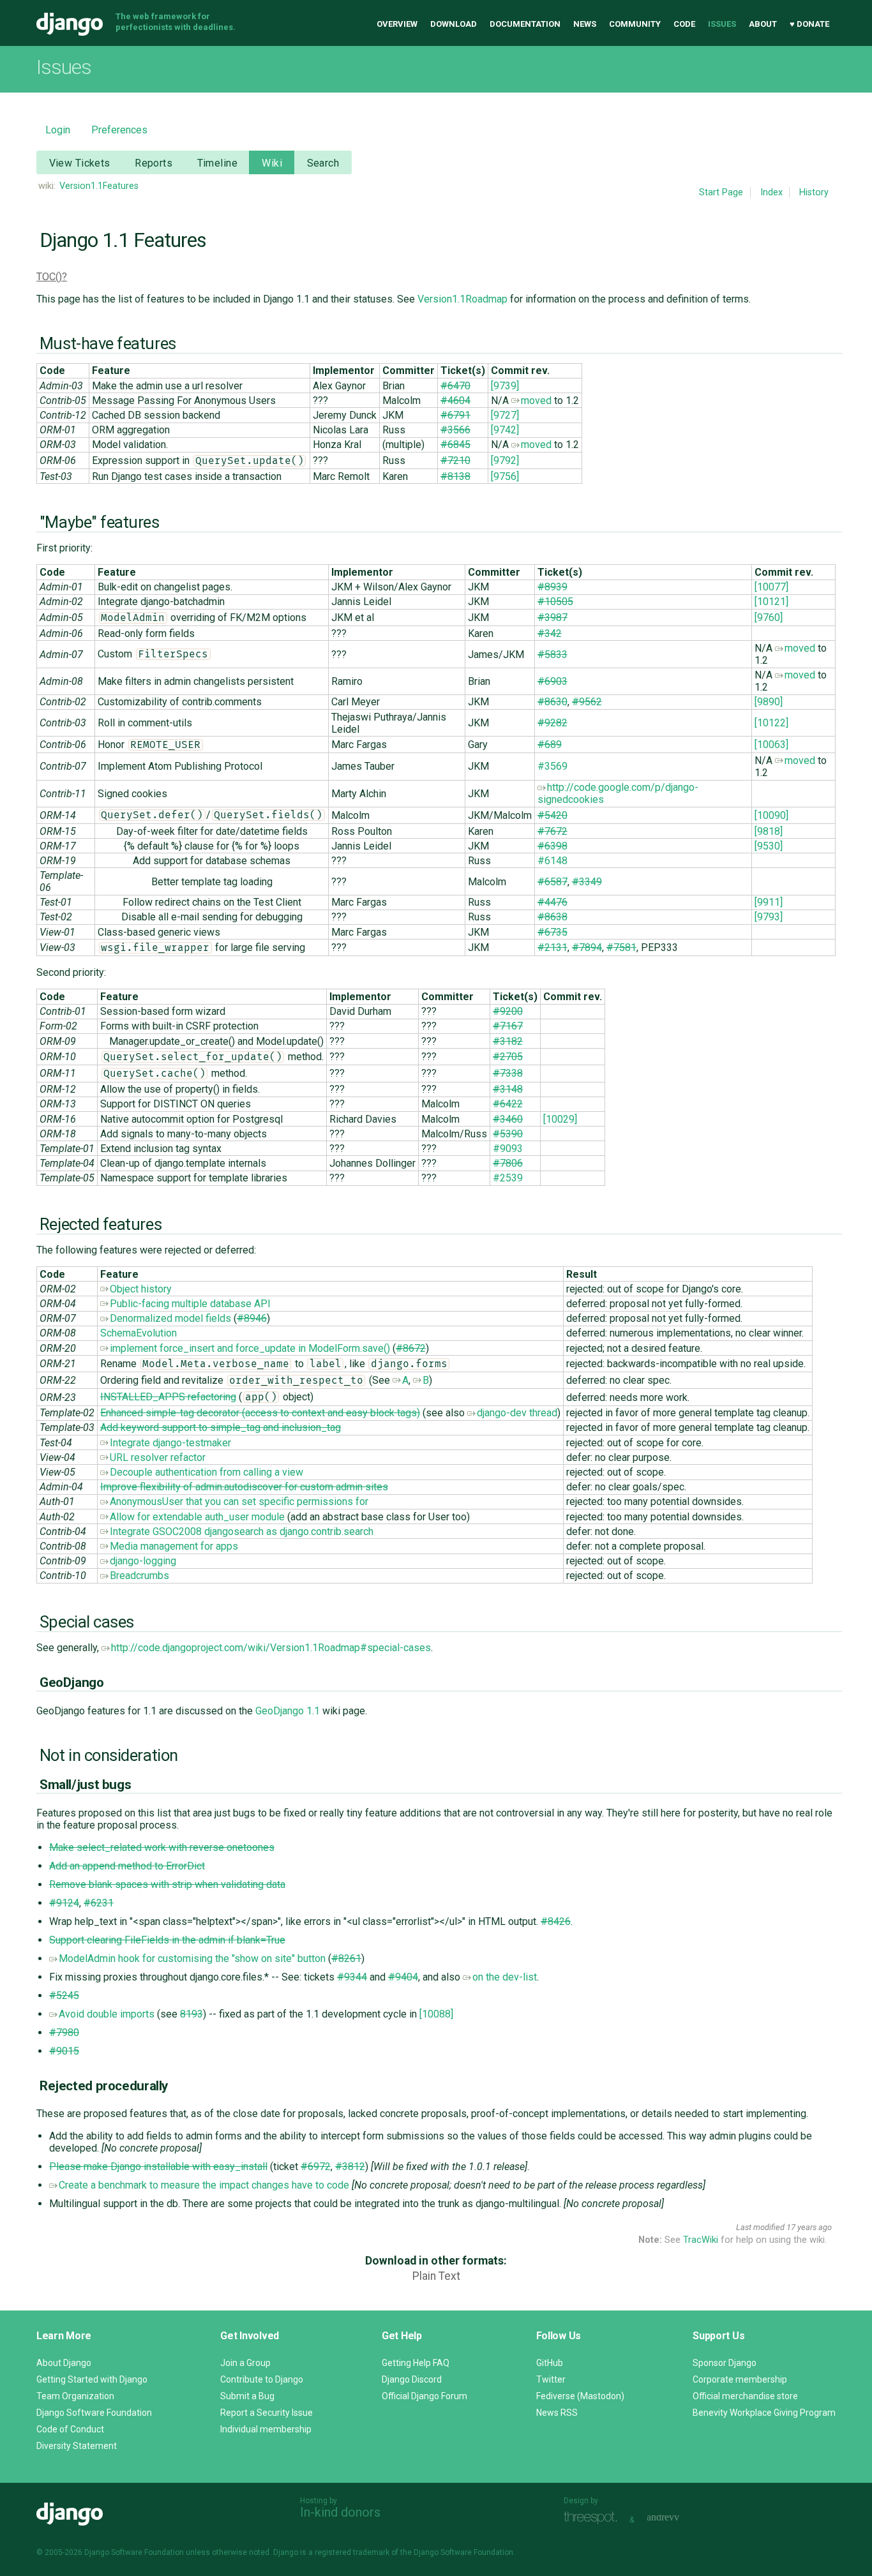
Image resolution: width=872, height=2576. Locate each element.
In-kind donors (340, 2512)
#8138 (455, 476)
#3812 (350, 2167)
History (814, 192)
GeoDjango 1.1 (288, 1711)
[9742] (505, 430)
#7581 (621, 947)
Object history (141, 1289)
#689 (550, 745)
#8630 (553, 702)
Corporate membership (740, 2379)
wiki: (47, 186)
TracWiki (701, 2240)
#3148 (508, 1089)
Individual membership (266, 2429)
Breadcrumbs (139, 1576)
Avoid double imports (107, 2014)
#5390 (508, 1134)
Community (635, 24)
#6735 (553, 932)
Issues (722, 24)
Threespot (594, 2518)
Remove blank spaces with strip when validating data (167, 1884)
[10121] (771, 602)
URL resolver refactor (158, 1457)
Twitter (551, 2379)
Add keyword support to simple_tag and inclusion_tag (221, 1427)
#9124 (64, 1903)
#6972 (316, 2167)
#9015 (64, 2051)
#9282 (553, 723)
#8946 (252, 1318)
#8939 (553, 587)
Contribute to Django (262, 2379)
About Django (64, 2363)
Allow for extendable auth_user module (197, 1517)
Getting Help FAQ (416, 2363)
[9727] (505, 415)
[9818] (769, 831)
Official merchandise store (745, 2396)
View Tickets (80, 163)
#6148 (553, 861)
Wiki (272, 163)
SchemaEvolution (139, 1333)
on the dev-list (505, 1977)
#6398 (553, 846)
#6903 (553, 681)
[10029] (560, 1119)
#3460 (508, 1119)
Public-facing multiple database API (190, 1304)
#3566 (455, 430)
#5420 (553, 815)
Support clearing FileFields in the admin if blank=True (167, 1940)
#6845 (455, 445)
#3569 (553, 766)
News (585, 24)
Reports (154, 163)
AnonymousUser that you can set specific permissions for (239, 1501)
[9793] (769, 917)
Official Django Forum (425, 2396)
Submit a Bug (247, 2396)
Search (323, 163)
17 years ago (809, 2227)
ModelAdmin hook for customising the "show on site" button (192, 1958)
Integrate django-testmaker (170, 1443)
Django (70, 24)
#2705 (508, 1057)
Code (684, 24)
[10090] (771, 815)
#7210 (455, 461)
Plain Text (436, 2276)
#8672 (411, 1348)
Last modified (760, 2227)
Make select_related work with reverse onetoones (162, 1847)
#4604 (455, 401)
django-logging (143, 1561)
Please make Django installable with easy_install (158, 2167)
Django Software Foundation (94, 2413)
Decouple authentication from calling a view (207, 1472)
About (763, 24)
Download (454, 24)
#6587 (553, 882)
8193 (192, 2014)
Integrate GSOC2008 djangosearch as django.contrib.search (242, 1531)
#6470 (455, 386)
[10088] (436, 2014)
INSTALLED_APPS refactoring (168, 1397)
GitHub (550, 2363)
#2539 (508, 1178)
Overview (397, 24)
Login (58, 130)
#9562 (587, 702)
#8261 (346, 1958)
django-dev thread (517, 1413)
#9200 (508, 1011)
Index (771, 192)
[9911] (769, 902)
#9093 (508, 1149)
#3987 (553, 618)
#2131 (553, 947)
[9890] (769, 702)
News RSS (557, 2413)
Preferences (119, 130)
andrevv (677, 2518)
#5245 (64, 1996)
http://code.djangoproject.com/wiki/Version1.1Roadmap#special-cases (271, 1648)
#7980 (64, 2033)
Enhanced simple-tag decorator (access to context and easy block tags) (260, 1413)
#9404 (403, 1977)
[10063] (771, 745)
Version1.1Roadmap (462, 299)
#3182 (508, 1041)
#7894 (587, 947)
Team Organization (75, 2396)
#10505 (555, 602)
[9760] (769, 618)
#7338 (508, 1073)
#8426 (556, 1921)
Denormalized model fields (170, 1318)
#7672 (553, 831)
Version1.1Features (99, 186)
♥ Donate (809, 24)
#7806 (508, 1163)
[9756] (505, 476)
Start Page (721, 192)
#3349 (587, 882)
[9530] (769, 846)
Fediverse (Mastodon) (580, 2396)
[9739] (505, 386)
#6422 (508, 1104)
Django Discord (412, 2379)
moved (536, 401)
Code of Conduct (70, 2429)
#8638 (553, 917)
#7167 (508, 1026)
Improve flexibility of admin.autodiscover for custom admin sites (244, 1487)
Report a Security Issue (267, 2413)
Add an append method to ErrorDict (127, 1866)
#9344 (352, 1977)
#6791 (455, 415)
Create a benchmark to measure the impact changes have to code (204, 2185)
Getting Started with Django (92, 2379)
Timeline (217, 163)
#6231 (99, 1903)
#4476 (553, 902)
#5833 (553, 655)
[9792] (505, 461)
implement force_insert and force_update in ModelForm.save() (250, 1348)
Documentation (525, 24)
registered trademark (352, 2552)
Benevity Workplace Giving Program (764, 2413)
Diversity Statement (77, 2446)
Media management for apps (174, 1546)
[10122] (771, 723)
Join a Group (245, 2363)
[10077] (771, 587)
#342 (550, 633)
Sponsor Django (725, 2363)
